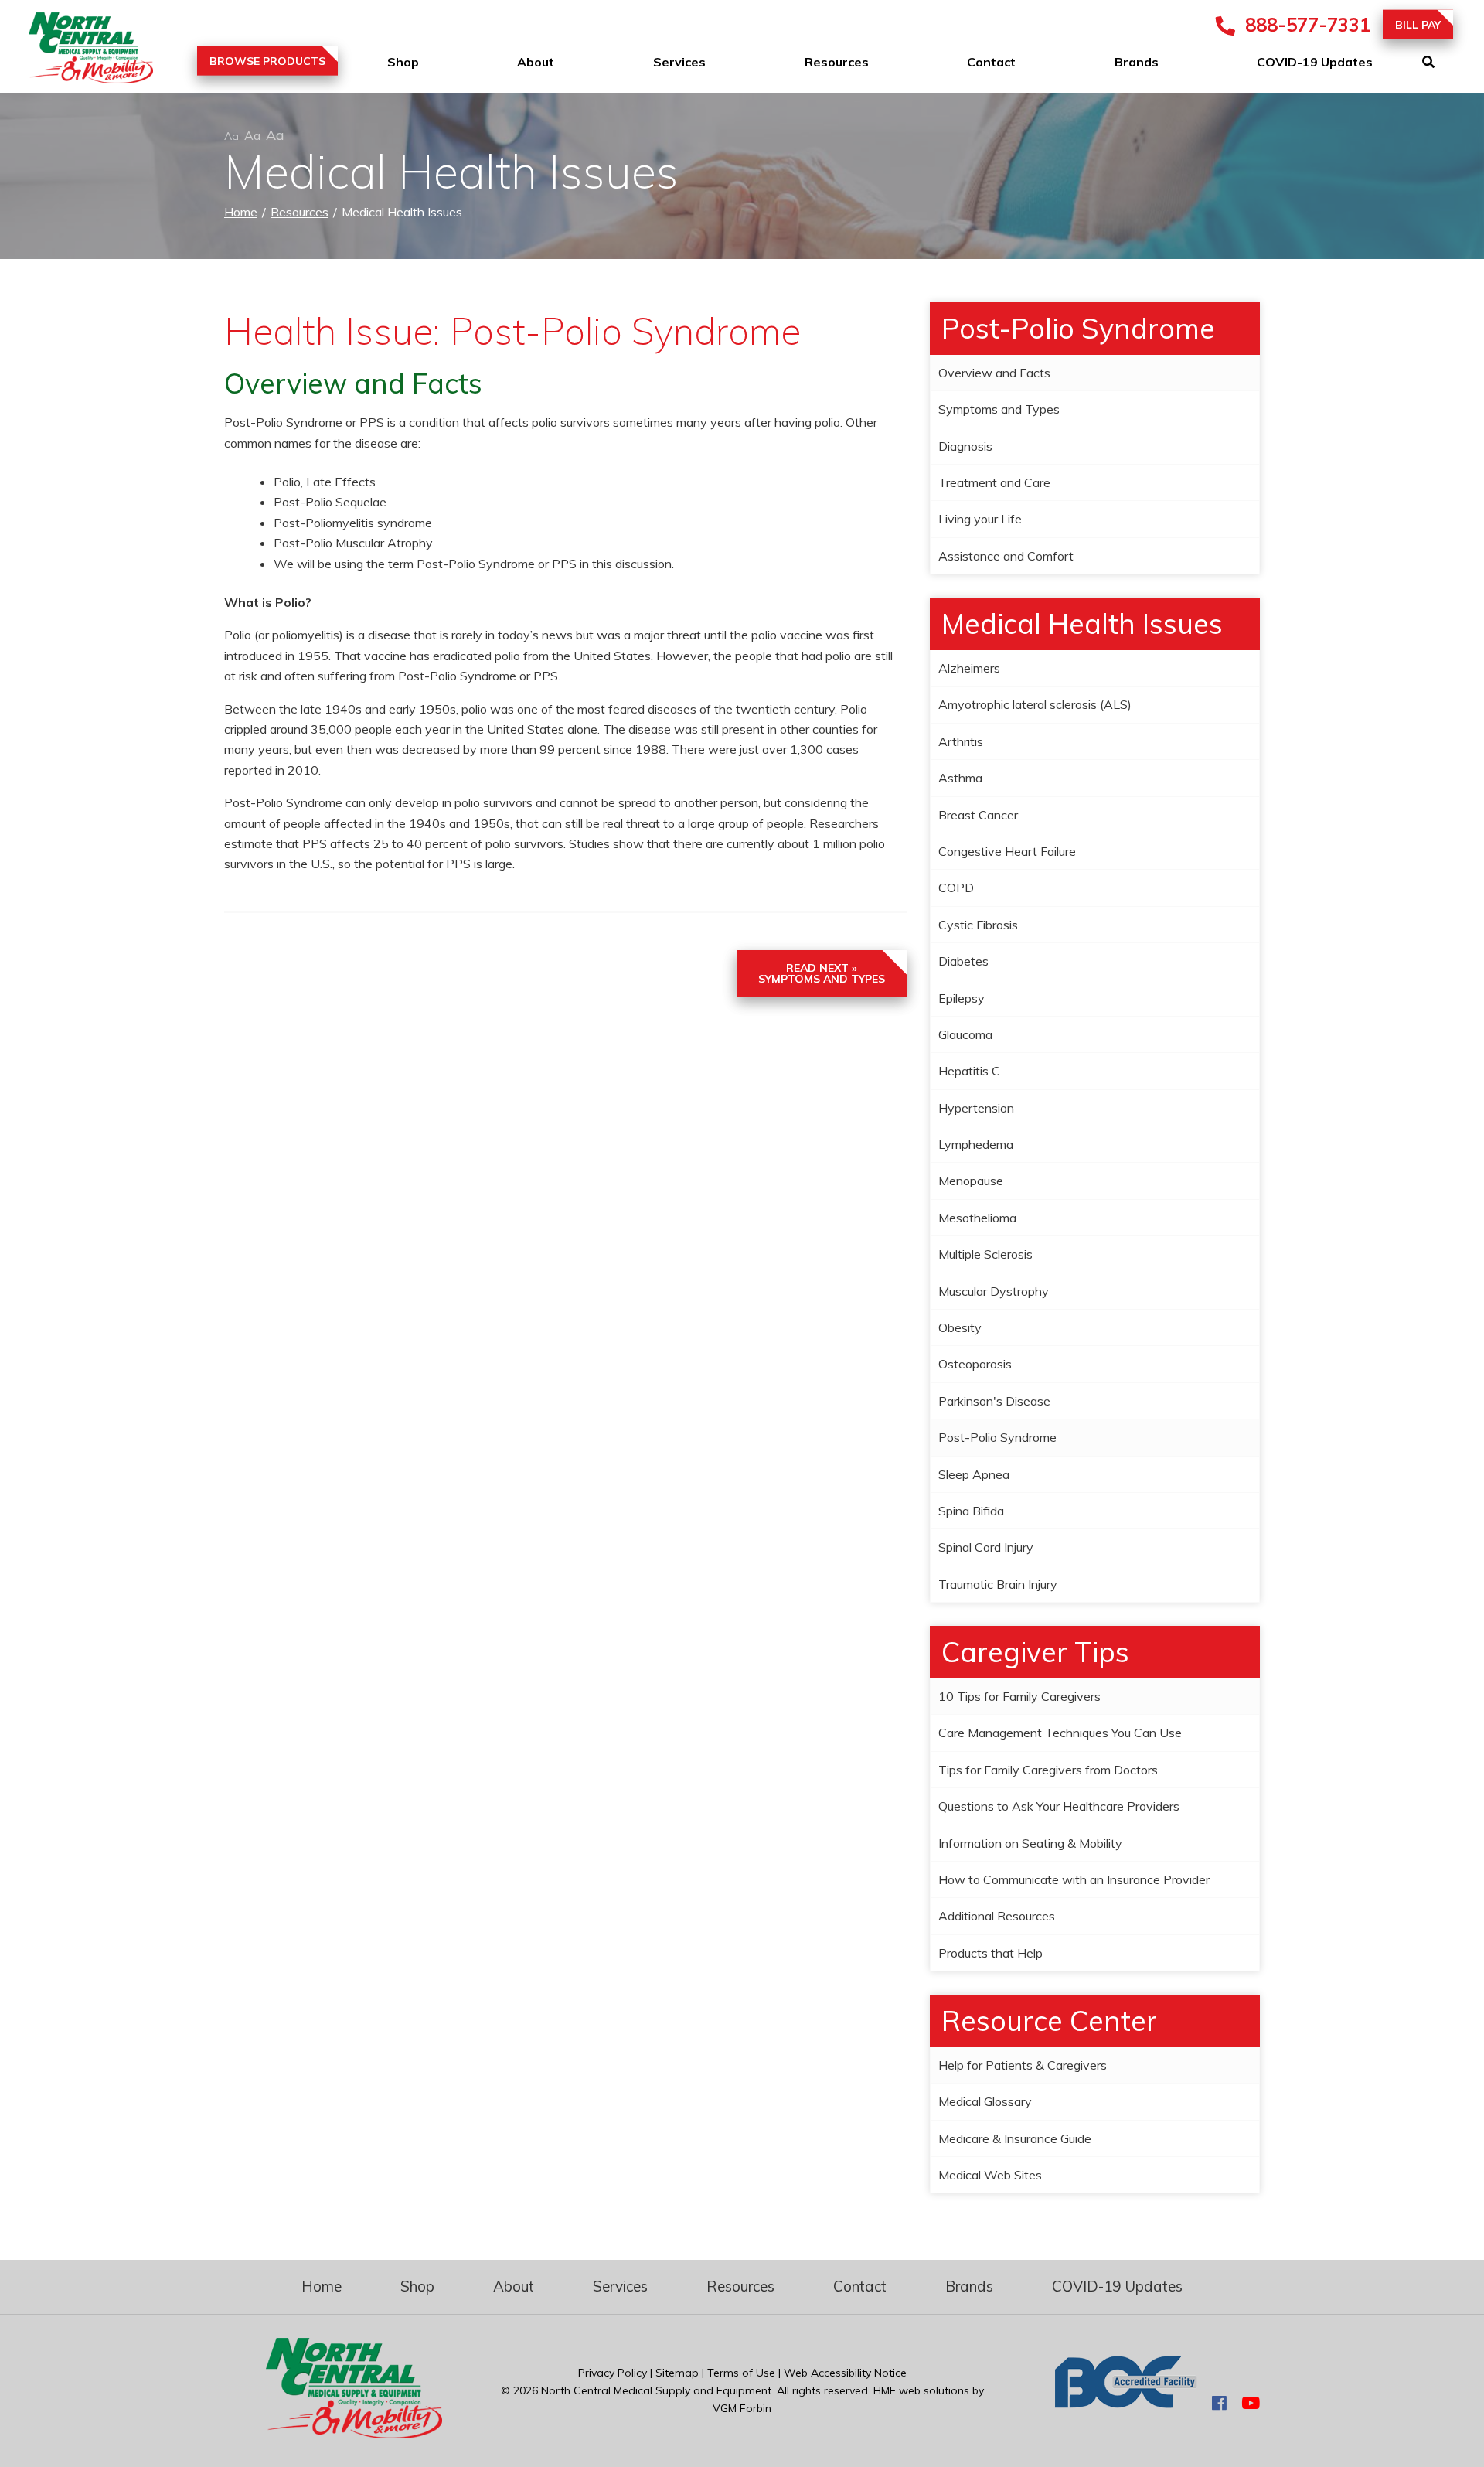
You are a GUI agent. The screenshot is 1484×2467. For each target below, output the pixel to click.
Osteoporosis (975, 1364)
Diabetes (963, 961)
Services (679, 62)
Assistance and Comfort (1006, 556)
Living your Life (980, 519)
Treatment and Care (994, 482)
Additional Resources (997, 1916)
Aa (231, 136)
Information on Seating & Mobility (1030, 1843)
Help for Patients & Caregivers (1023, 2065)
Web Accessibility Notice (845, 2373)
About (536, 62)
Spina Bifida (971, 1511)
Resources (837, 62)
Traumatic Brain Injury (998, 1584)
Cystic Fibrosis (978, 925)
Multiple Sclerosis (985, 1254)
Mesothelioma (977, 1218)
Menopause (971, 1181)
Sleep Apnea (974, 1474)
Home (241, 212)
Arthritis (961, 741)
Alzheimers (969, 668)
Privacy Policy (613, 2373)
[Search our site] (1453, 62)
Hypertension (976, 1108)
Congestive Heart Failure (1007, 851)
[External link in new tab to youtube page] (1251, 2404)
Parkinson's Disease (994, 1401)
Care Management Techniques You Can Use (1060, 1733)
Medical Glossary (985, 2101)
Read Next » (822, 973)
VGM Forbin (742, 2408)
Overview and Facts (994, 373)
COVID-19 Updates (1315, 62)
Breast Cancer (978, 815)
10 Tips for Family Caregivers (1019, 1696)
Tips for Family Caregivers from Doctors (1048, 1770)
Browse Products (267, 61)
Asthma (960, 778)
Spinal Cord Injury (986, 1547)
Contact (991, 62)
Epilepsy (962, 998)
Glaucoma (965, 1034)
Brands (1137, 62)
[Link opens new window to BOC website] (1126, 2404)
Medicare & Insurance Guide (1015, 2138)
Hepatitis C (969, 1071)
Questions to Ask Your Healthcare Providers (1059, 1806)
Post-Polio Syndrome (997, 1437)
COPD (956, 888)
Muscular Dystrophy (994, 1291)
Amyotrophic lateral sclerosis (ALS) (1035, 704)
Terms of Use (741, 2373)
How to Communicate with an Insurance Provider (1074, 1879)
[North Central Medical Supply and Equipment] (77, 51)
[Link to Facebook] (1219, 2404)
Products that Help (990, 1953)
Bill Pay (1418, 25)
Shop (403, 62)
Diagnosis (965, 446)
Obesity (960, 1327)
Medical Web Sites (990, 2175)
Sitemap (677, 2373)
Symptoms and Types (999, 409)
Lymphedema (976, 1144)
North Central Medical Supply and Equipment (656, 2390)
